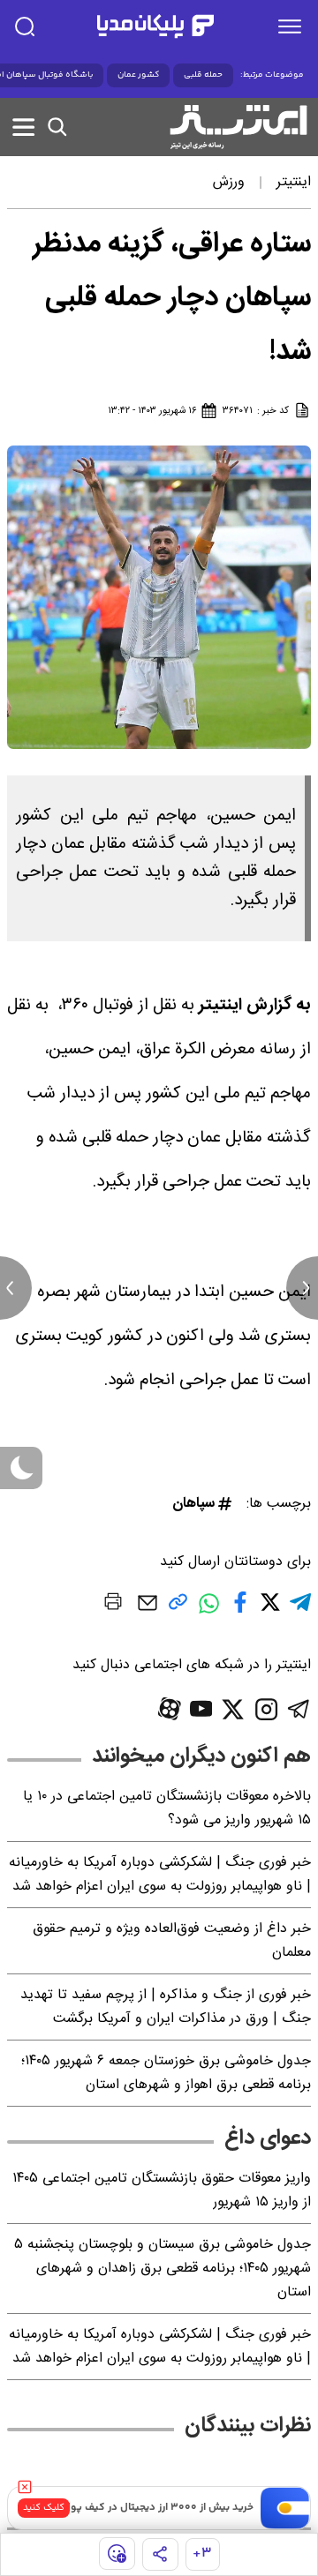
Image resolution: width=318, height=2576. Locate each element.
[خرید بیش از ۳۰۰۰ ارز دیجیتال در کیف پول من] (285, 2508)
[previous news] (16, 1288)
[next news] (302, 1288)
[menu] (290, 26)
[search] (25, 26)
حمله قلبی (203, 75)
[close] (25, 2487)
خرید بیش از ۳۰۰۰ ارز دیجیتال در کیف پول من (150, 2508)
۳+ (202, 2554)
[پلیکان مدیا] (155, 26)
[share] (160, 2554)
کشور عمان (138, 75)
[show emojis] (117, 2554)
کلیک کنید (44, 2508)
